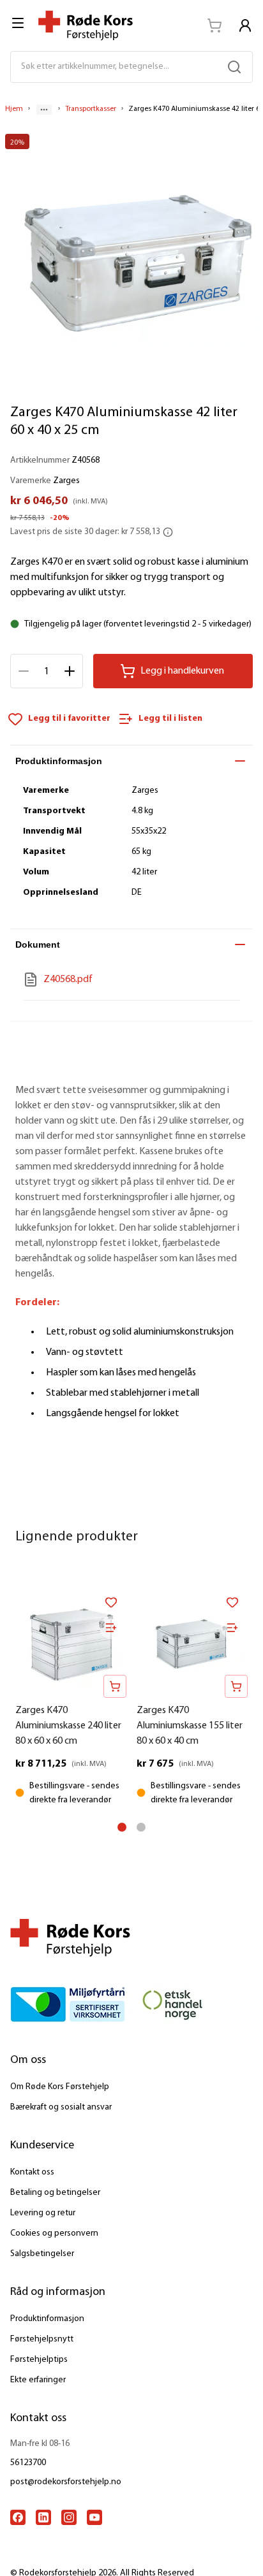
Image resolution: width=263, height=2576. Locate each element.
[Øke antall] (70, 671)
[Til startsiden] (86, 25)
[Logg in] (245, 25)
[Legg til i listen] (111, 1628)
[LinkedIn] (43, 2517)
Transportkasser (91, 109)
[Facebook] (18, 2517)
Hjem (14, 109)
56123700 (28, 2463)
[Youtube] (94, 2517)
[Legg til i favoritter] (111, 1602)
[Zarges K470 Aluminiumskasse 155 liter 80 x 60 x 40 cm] (192, 1642)
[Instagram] (69, 2517)
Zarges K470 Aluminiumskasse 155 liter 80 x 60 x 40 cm (190, 1726)
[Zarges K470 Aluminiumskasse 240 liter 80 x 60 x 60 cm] (71, 1642)
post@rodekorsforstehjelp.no (66, 2482)
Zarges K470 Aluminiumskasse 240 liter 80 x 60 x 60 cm (68, 1726)
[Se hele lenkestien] (44, 110)
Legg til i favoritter (69, 719)
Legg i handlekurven (182, 671)
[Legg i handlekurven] (115, 1686)
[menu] (19, 23)
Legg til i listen (170, 719)
